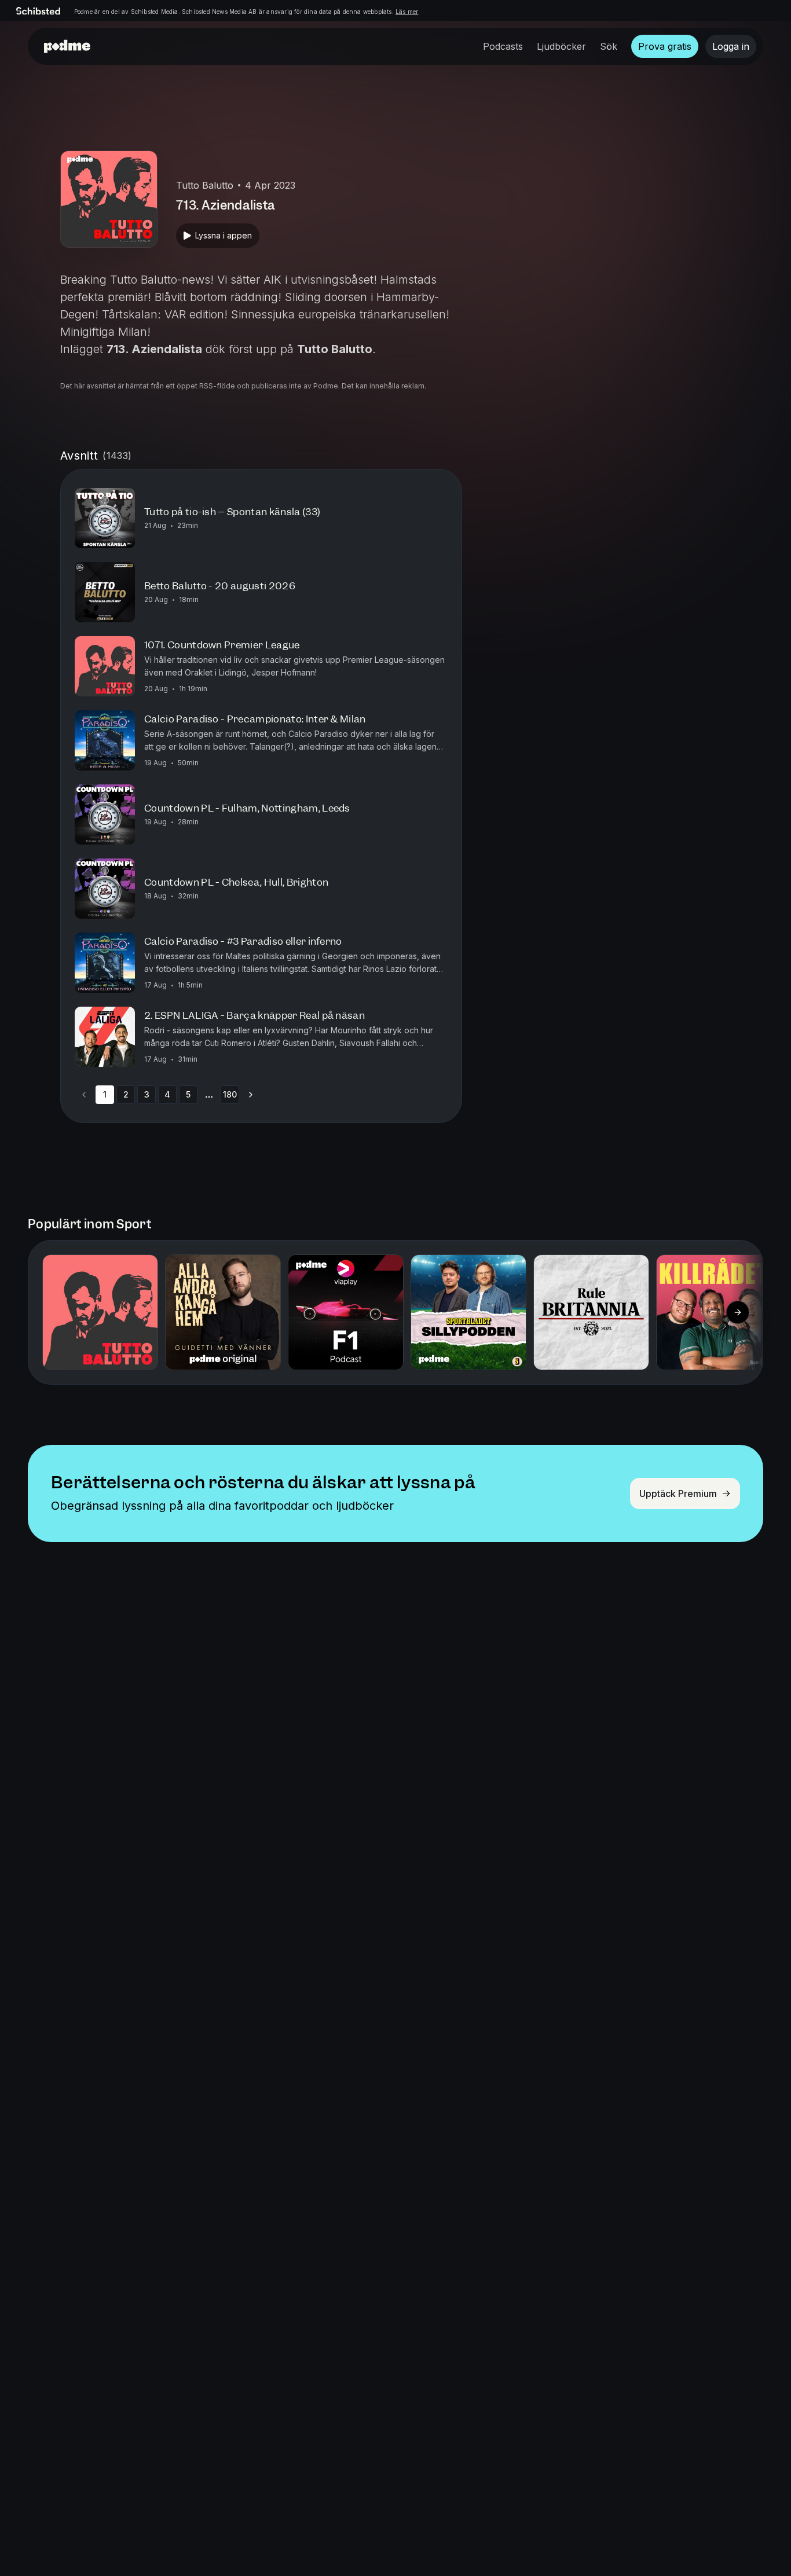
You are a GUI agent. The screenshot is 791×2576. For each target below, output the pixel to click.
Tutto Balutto (335, 349)
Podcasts (503, 46)
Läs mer (407, 12)
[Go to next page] (251, 1095)
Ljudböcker (561, 46)
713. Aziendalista (154, 349)
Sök (609, 46)
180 (230, 1094)
